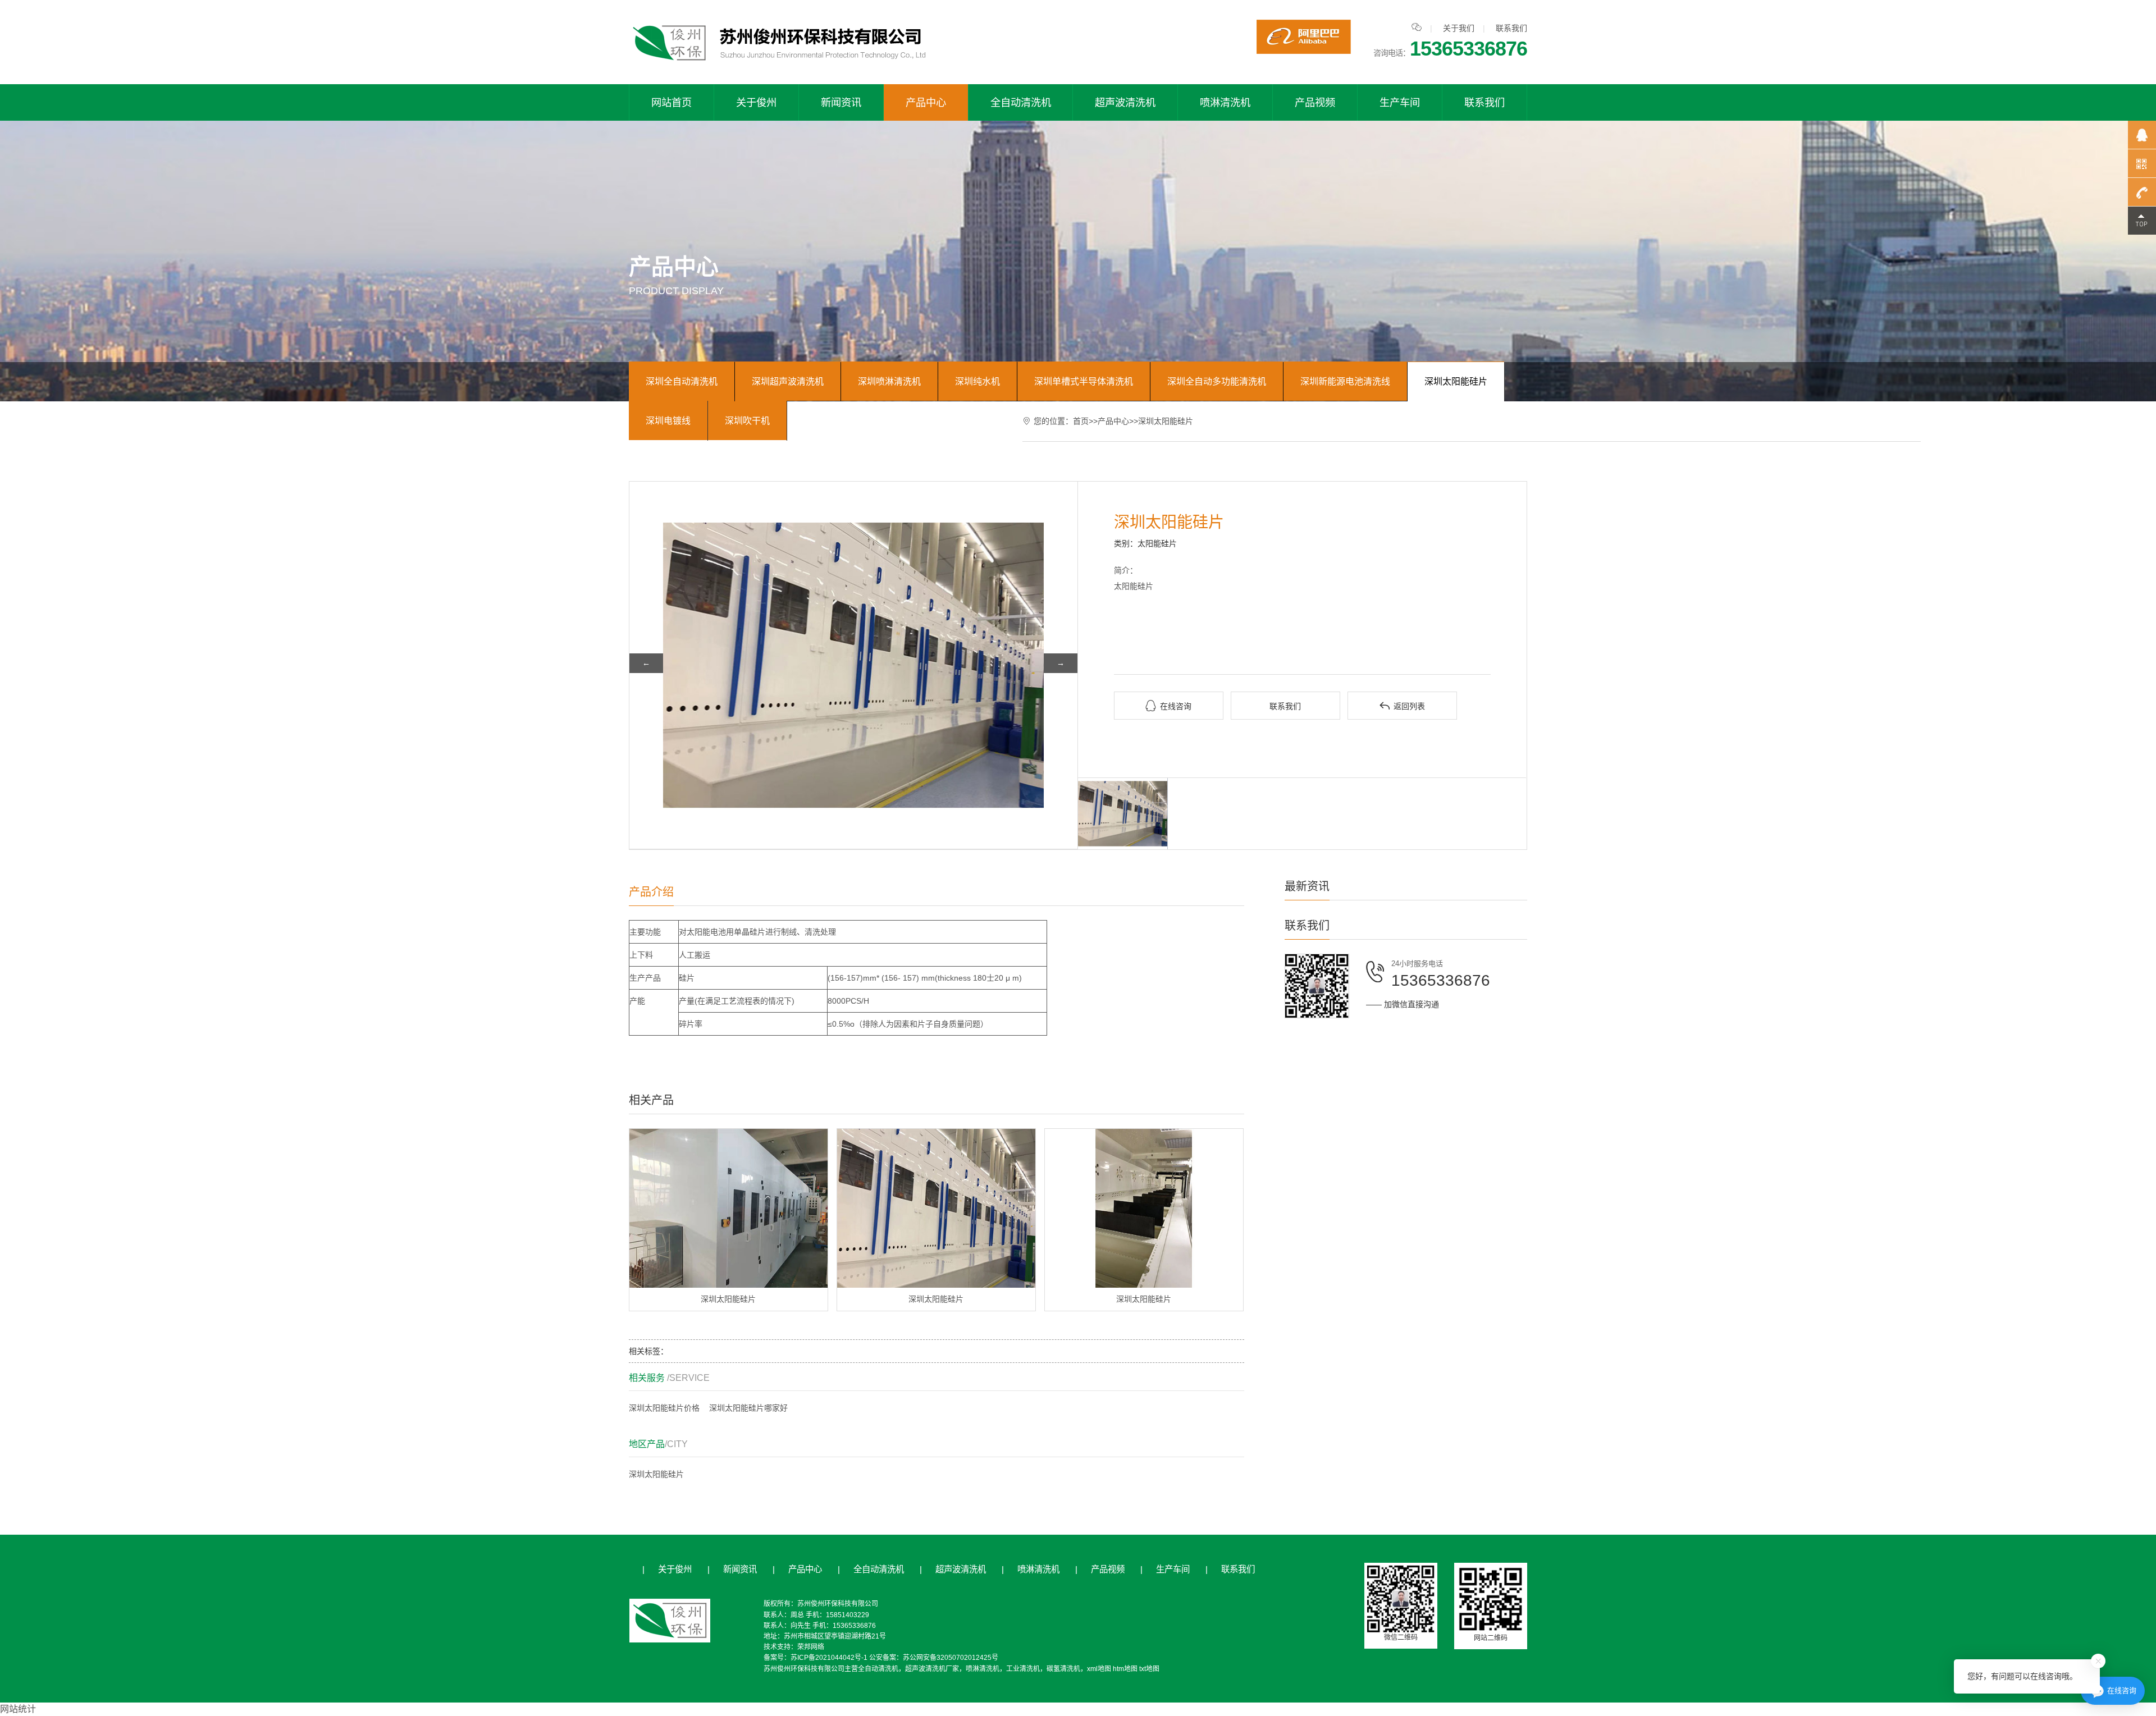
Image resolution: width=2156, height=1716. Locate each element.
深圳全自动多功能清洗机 (1217, 381)
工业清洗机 (1023, 1669)
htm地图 (1125, 1669)
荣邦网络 (811, 1647)
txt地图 (1149, 1669)
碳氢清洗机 (1063, 1669)
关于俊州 (756, 102)
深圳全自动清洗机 (682, 381)
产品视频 (1315, 102)
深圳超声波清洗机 (788, 381)
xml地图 (1099, 1669)
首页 (1081, 421)
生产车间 (1400, 102)
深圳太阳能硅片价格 (664, 1408)
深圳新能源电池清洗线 (1345, 381)
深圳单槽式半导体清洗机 (1084, 381)
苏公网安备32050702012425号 (951, 1658)
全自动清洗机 (1021, 102)
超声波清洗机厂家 (932, 1669)
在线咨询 (1168, 706)
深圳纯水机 (977, 381)
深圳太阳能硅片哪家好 (748, 1408)
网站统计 (18, 1709)
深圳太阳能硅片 (1456, 381)
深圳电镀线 (668, 421)
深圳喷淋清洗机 (889, 381)
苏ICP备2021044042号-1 (829, 1658)
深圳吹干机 (747, 421)
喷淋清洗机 (1225, 102)
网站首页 (672, 102)
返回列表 (1402, 706)
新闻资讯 (841, 102)
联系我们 (1511, 28)
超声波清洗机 (1125, 102)
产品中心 (926, 102)
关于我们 (1459, 28)
